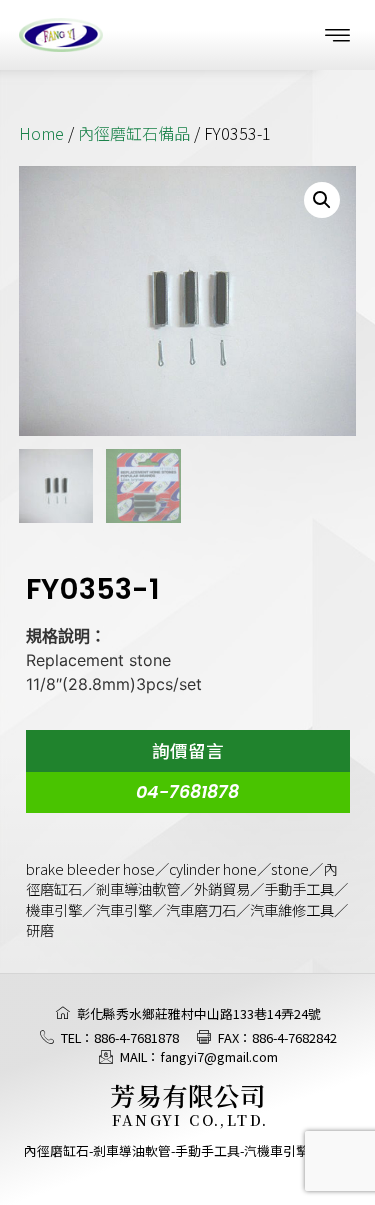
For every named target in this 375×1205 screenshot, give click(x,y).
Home (41, 133)
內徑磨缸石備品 (134, 133)
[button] (338, 35)
